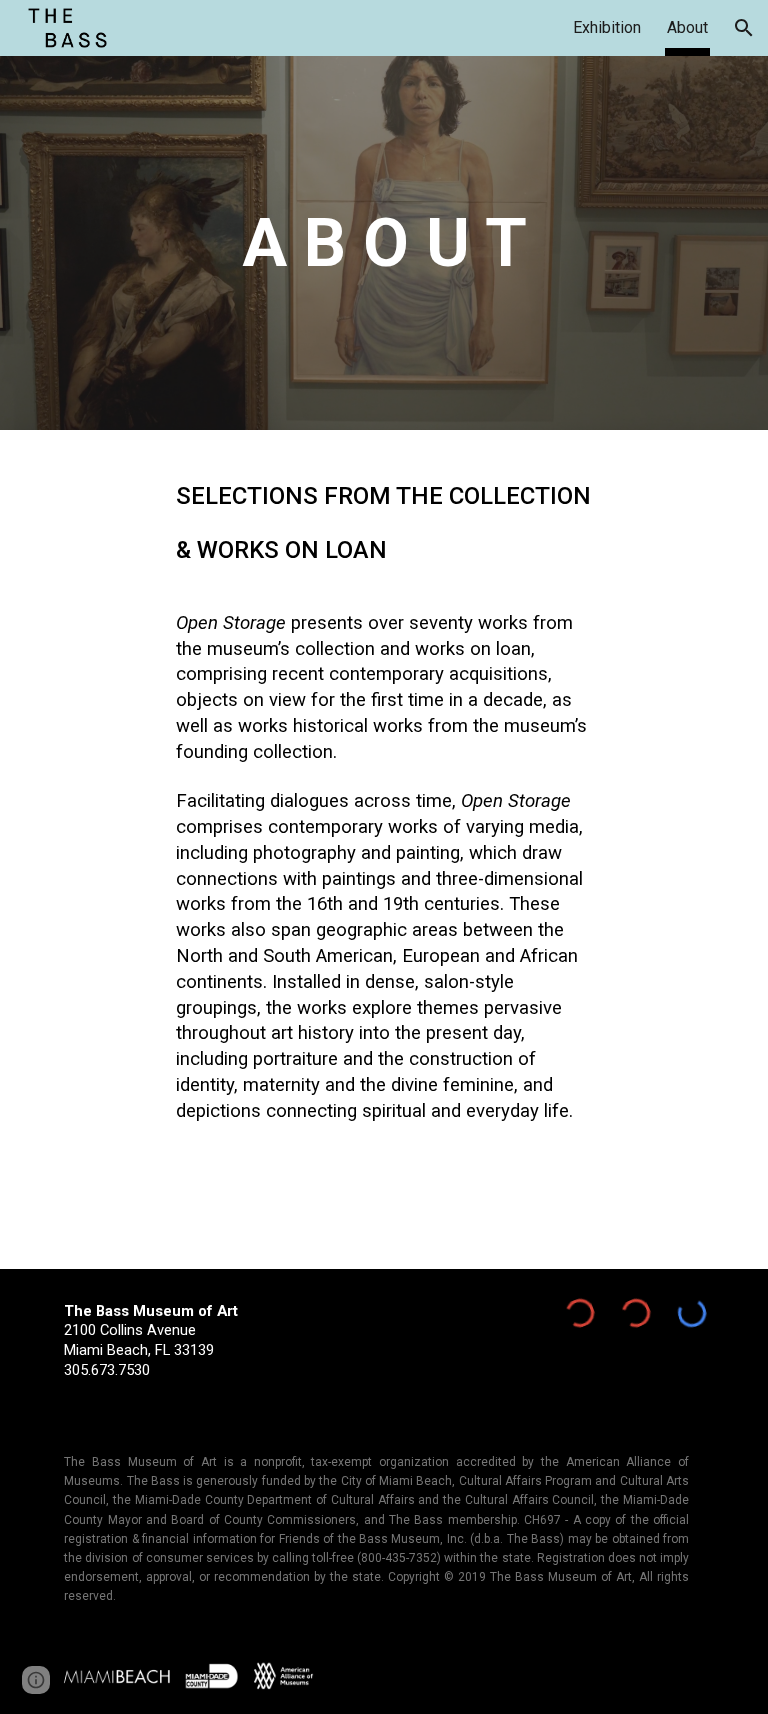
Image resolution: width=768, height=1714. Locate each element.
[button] (744, 28)
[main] (383, 243)
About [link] (687, 27)
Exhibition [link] (607, 27)
